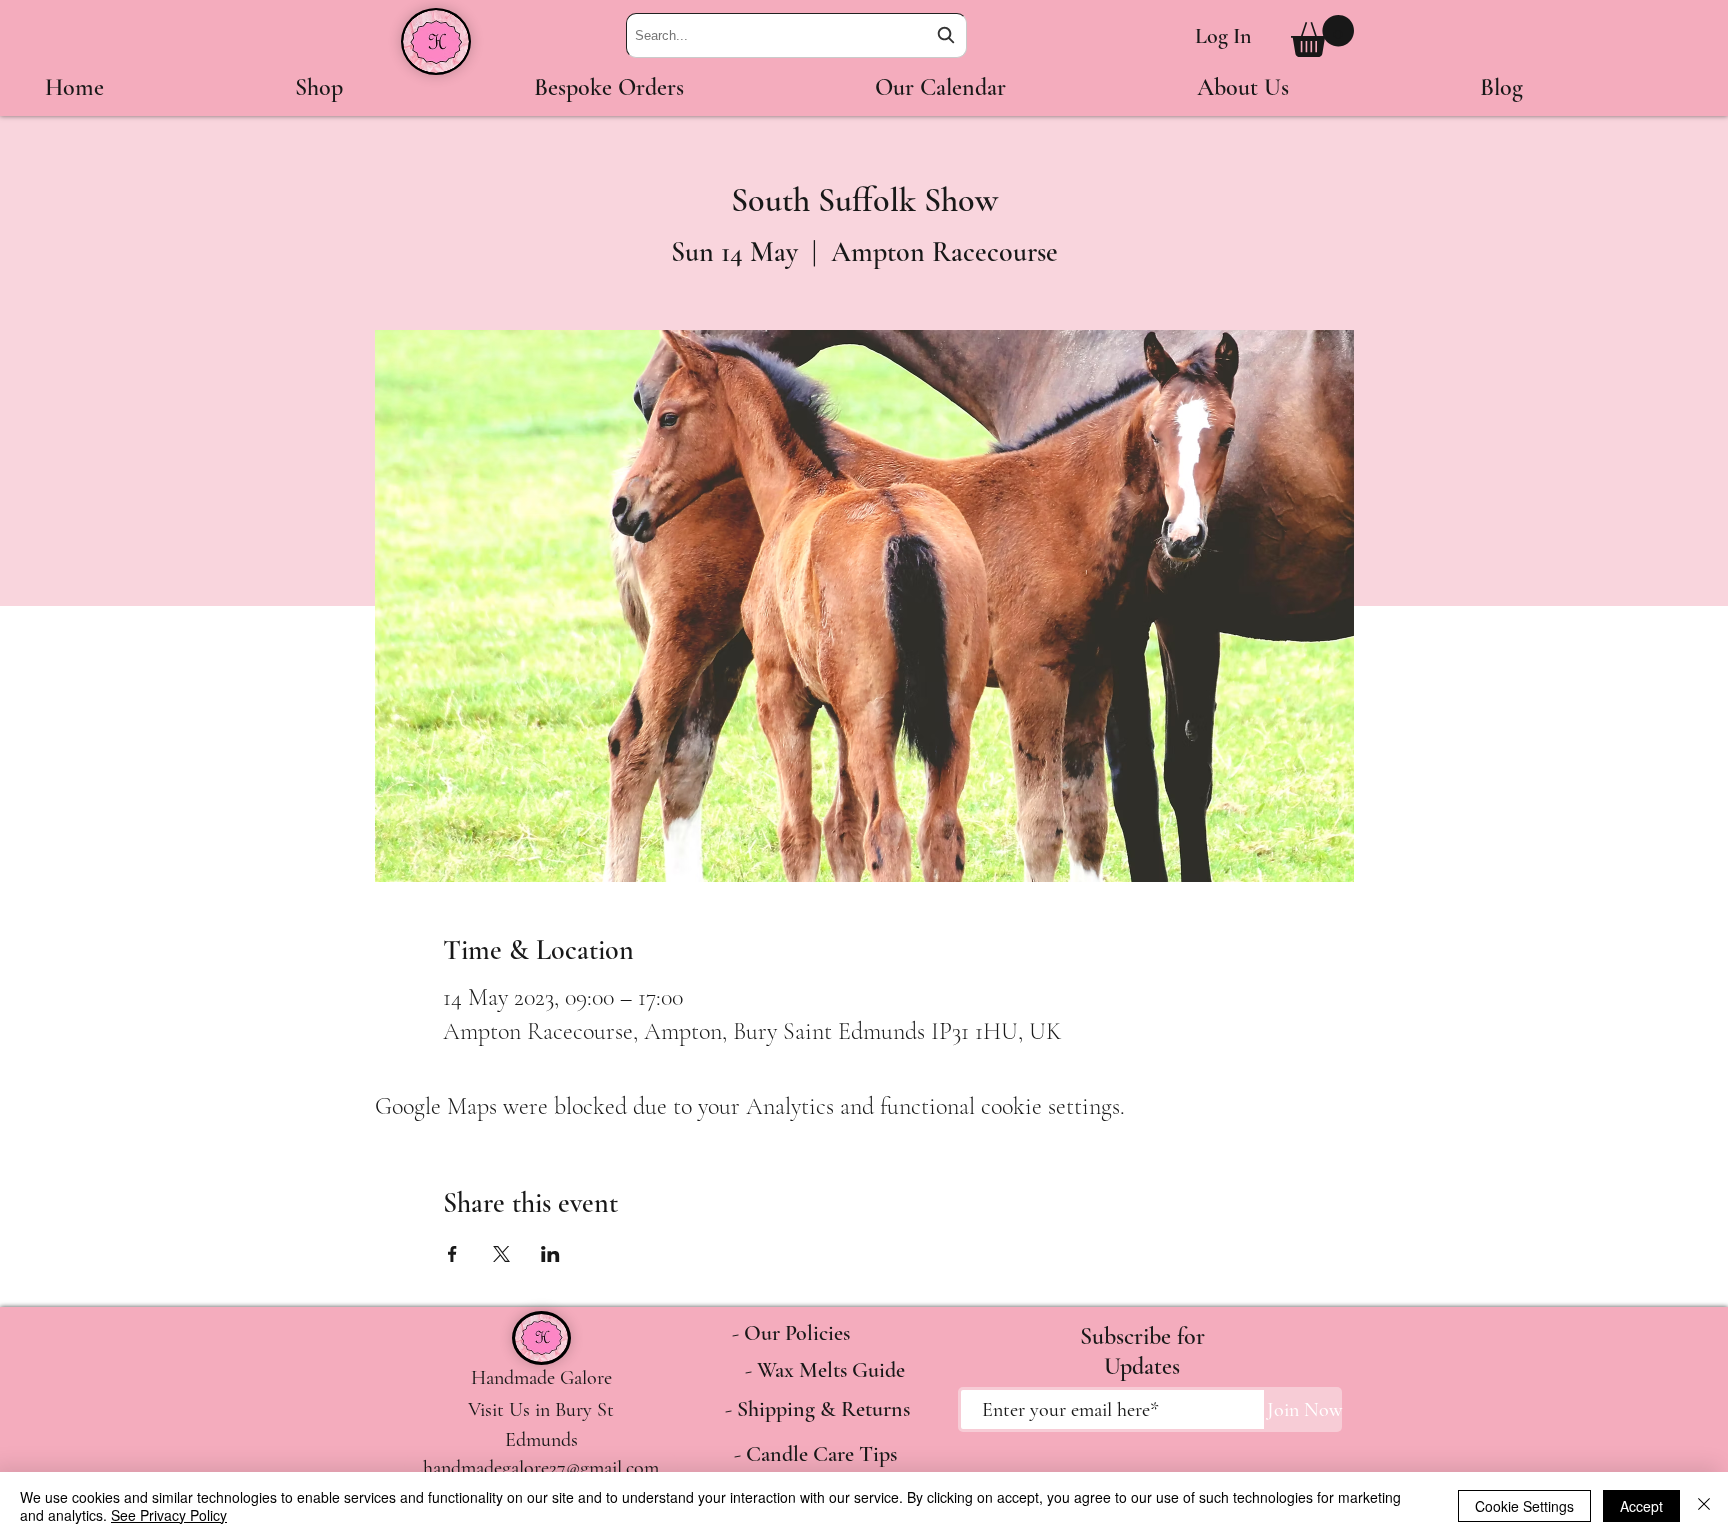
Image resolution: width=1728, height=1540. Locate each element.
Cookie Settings (1524, 1506)
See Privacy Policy (169, 1515)
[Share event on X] (501, 1254)
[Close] (1704, 1506)
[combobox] (796, 35)
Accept (1641, 1506)
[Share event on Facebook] (452, 1254)
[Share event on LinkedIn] (550, 1254)
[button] (1322, 36)
